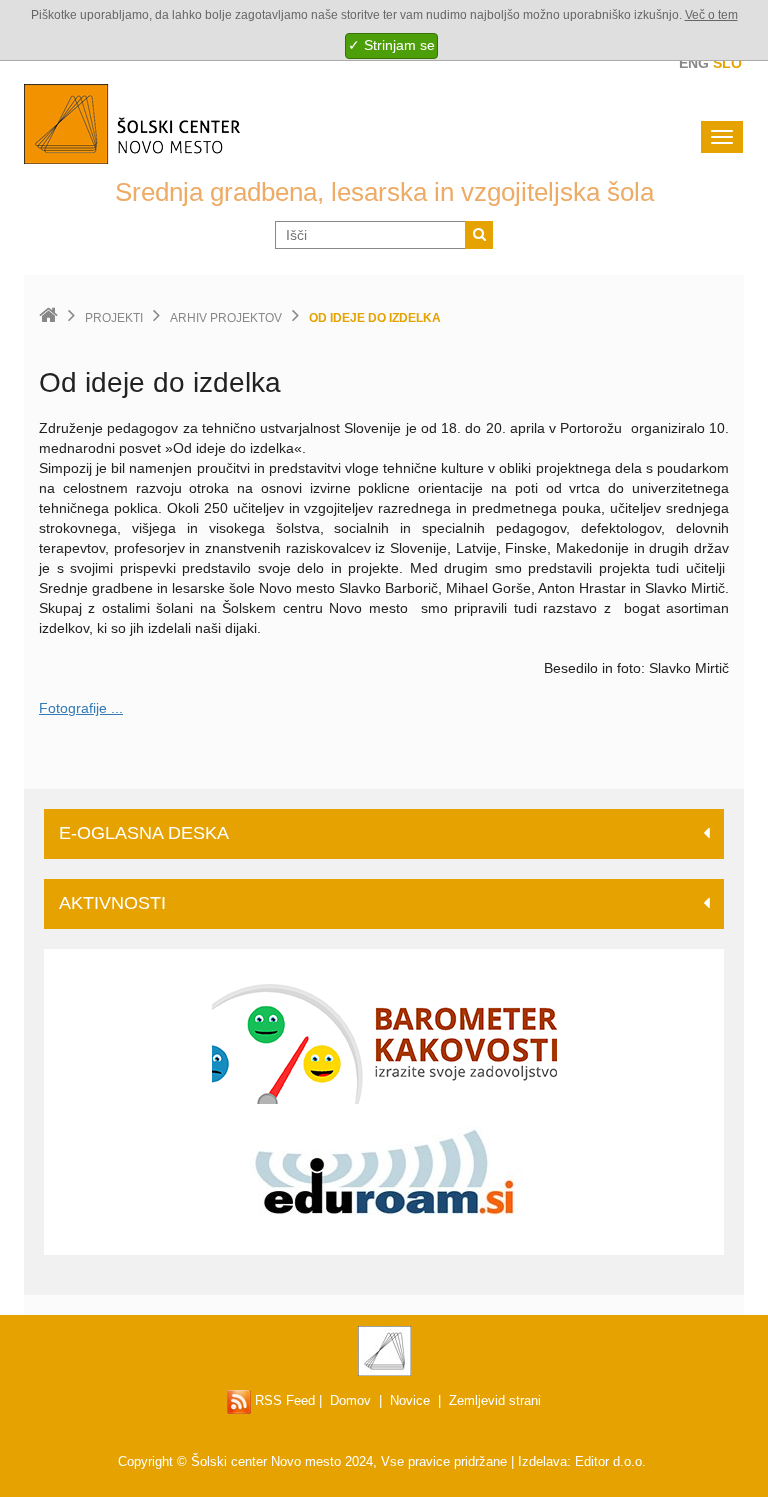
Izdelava (542, 1461)
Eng (694, 63)
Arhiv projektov (226, 318)
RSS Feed (283, 1400)
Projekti (114, 318)
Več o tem (711, 15)
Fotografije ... (81, 708)
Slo (727, 63)
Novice (410, 1400)
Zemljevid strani (495, 1400)
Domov (350, 1400)
